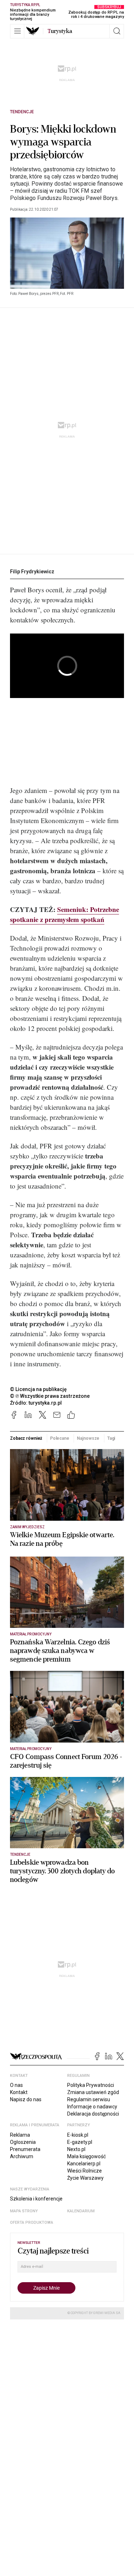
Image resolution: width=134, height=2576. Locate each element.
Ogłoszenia (23, 2142)
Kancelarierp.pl (84, 2164)
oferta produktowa (32, 2223)
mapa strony (24, 2211)
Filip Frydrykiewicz (32, 572)
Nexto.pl (76, 2149)
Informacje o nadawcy (92, 2107)
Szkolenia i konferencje (36, 2199)
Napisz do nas (26, 2099)
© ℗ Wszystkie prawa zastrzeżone (50, 1396)
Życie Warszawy (85, 2178)
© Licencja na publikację (39, 1389)
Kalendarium (81, 2211)
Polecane (60, 1438)
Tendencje (22, 112)
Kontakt (19, 2092)
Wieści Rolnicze (85, 2171)
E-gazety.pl (80, 2142)
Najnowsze (88, 1438)
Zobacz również (26, 1438)
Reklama (20, 2135)
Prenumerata (25, 2149)
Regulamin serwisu (89, 2099)
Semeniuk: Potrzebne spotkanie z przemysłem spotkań (64, 914)
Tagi (111, 1438)
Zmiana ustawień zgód (93, 2092)
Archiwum (22, 2156)
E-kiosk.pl (78, 2135)
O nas (16, 2085)
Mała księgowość (86, 2156)
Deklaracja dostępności (93, 2114)
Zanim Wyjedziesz (27, 1527)
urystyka (60, 31)
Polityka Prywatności (91, 2085)
